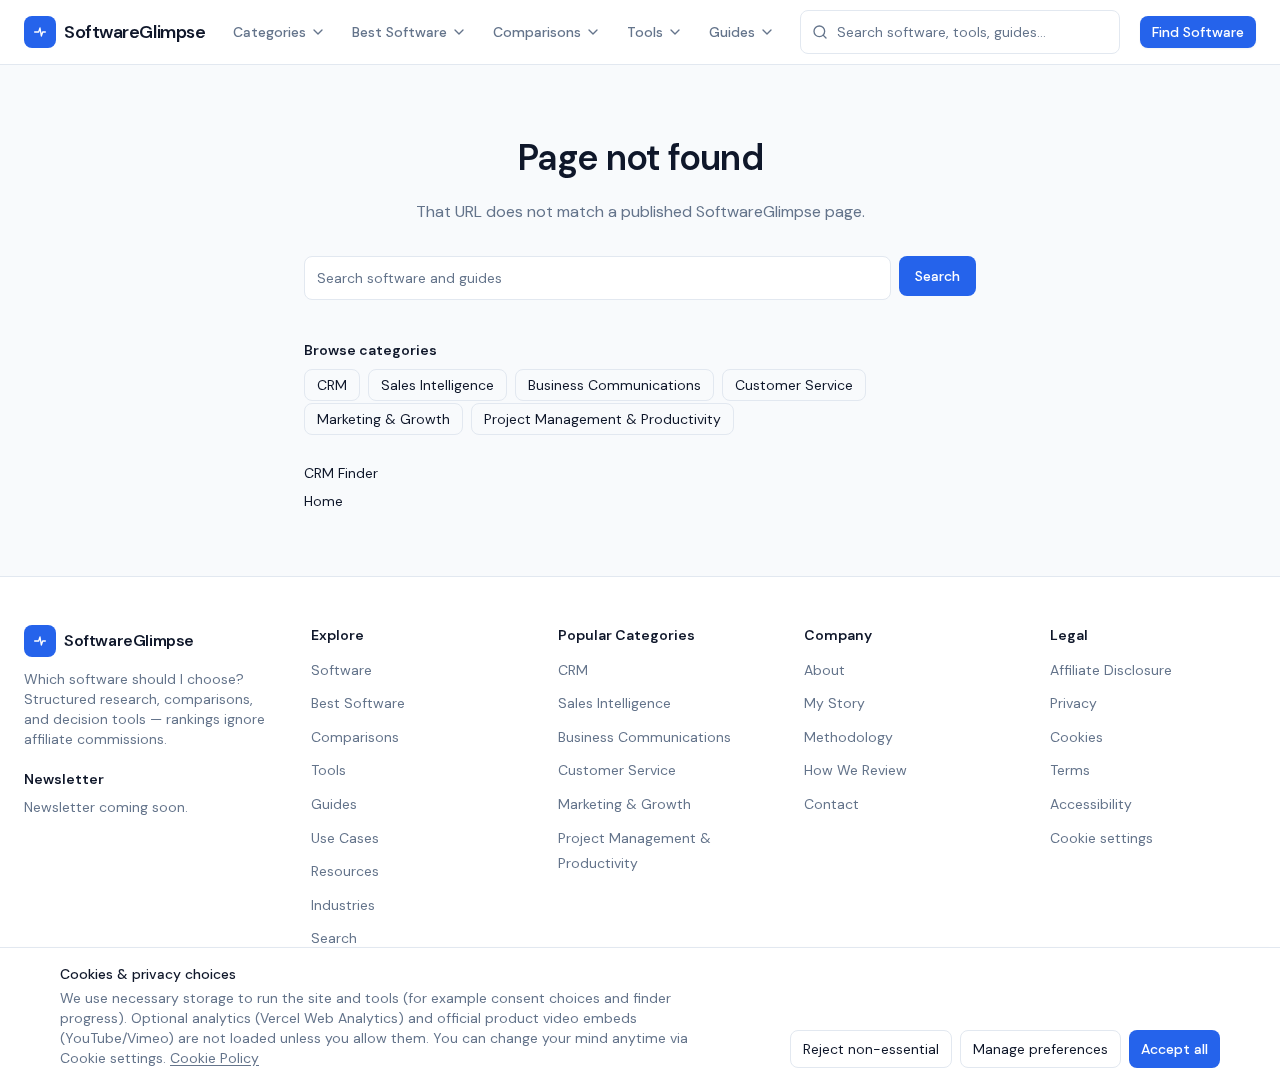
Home (323, 501)
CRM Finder (341, 473)
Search (937, 276)
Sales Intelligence (437, 385)
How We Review (855, 770)
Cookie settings (1101, 838)
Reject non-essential (871, 1049)
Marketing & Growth (383, 419)
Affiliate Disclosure (1111, 670)
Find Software (1198, 32)
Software (341, 670)
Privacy (1073, 703)
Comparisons (537, 32)
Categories (269, 32)
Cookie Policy (214, 1058)
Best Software (399, 32)
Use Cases (345, 838)
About (824, 670)
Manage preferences (1040, 1049)
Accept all (1174, 1049)
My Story (834, 703)
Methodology (848, 737)
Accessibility (1091, 804)
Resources (345, 871)
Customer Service (794, 385)
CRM (332, 385)
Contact (831, 804)
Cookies (1076, 737)
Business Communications (614, 385)
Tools (645, 32)
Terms (1070, 770)
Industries (343, 905)
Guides (732, 32)
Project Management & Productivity (602, 419)
